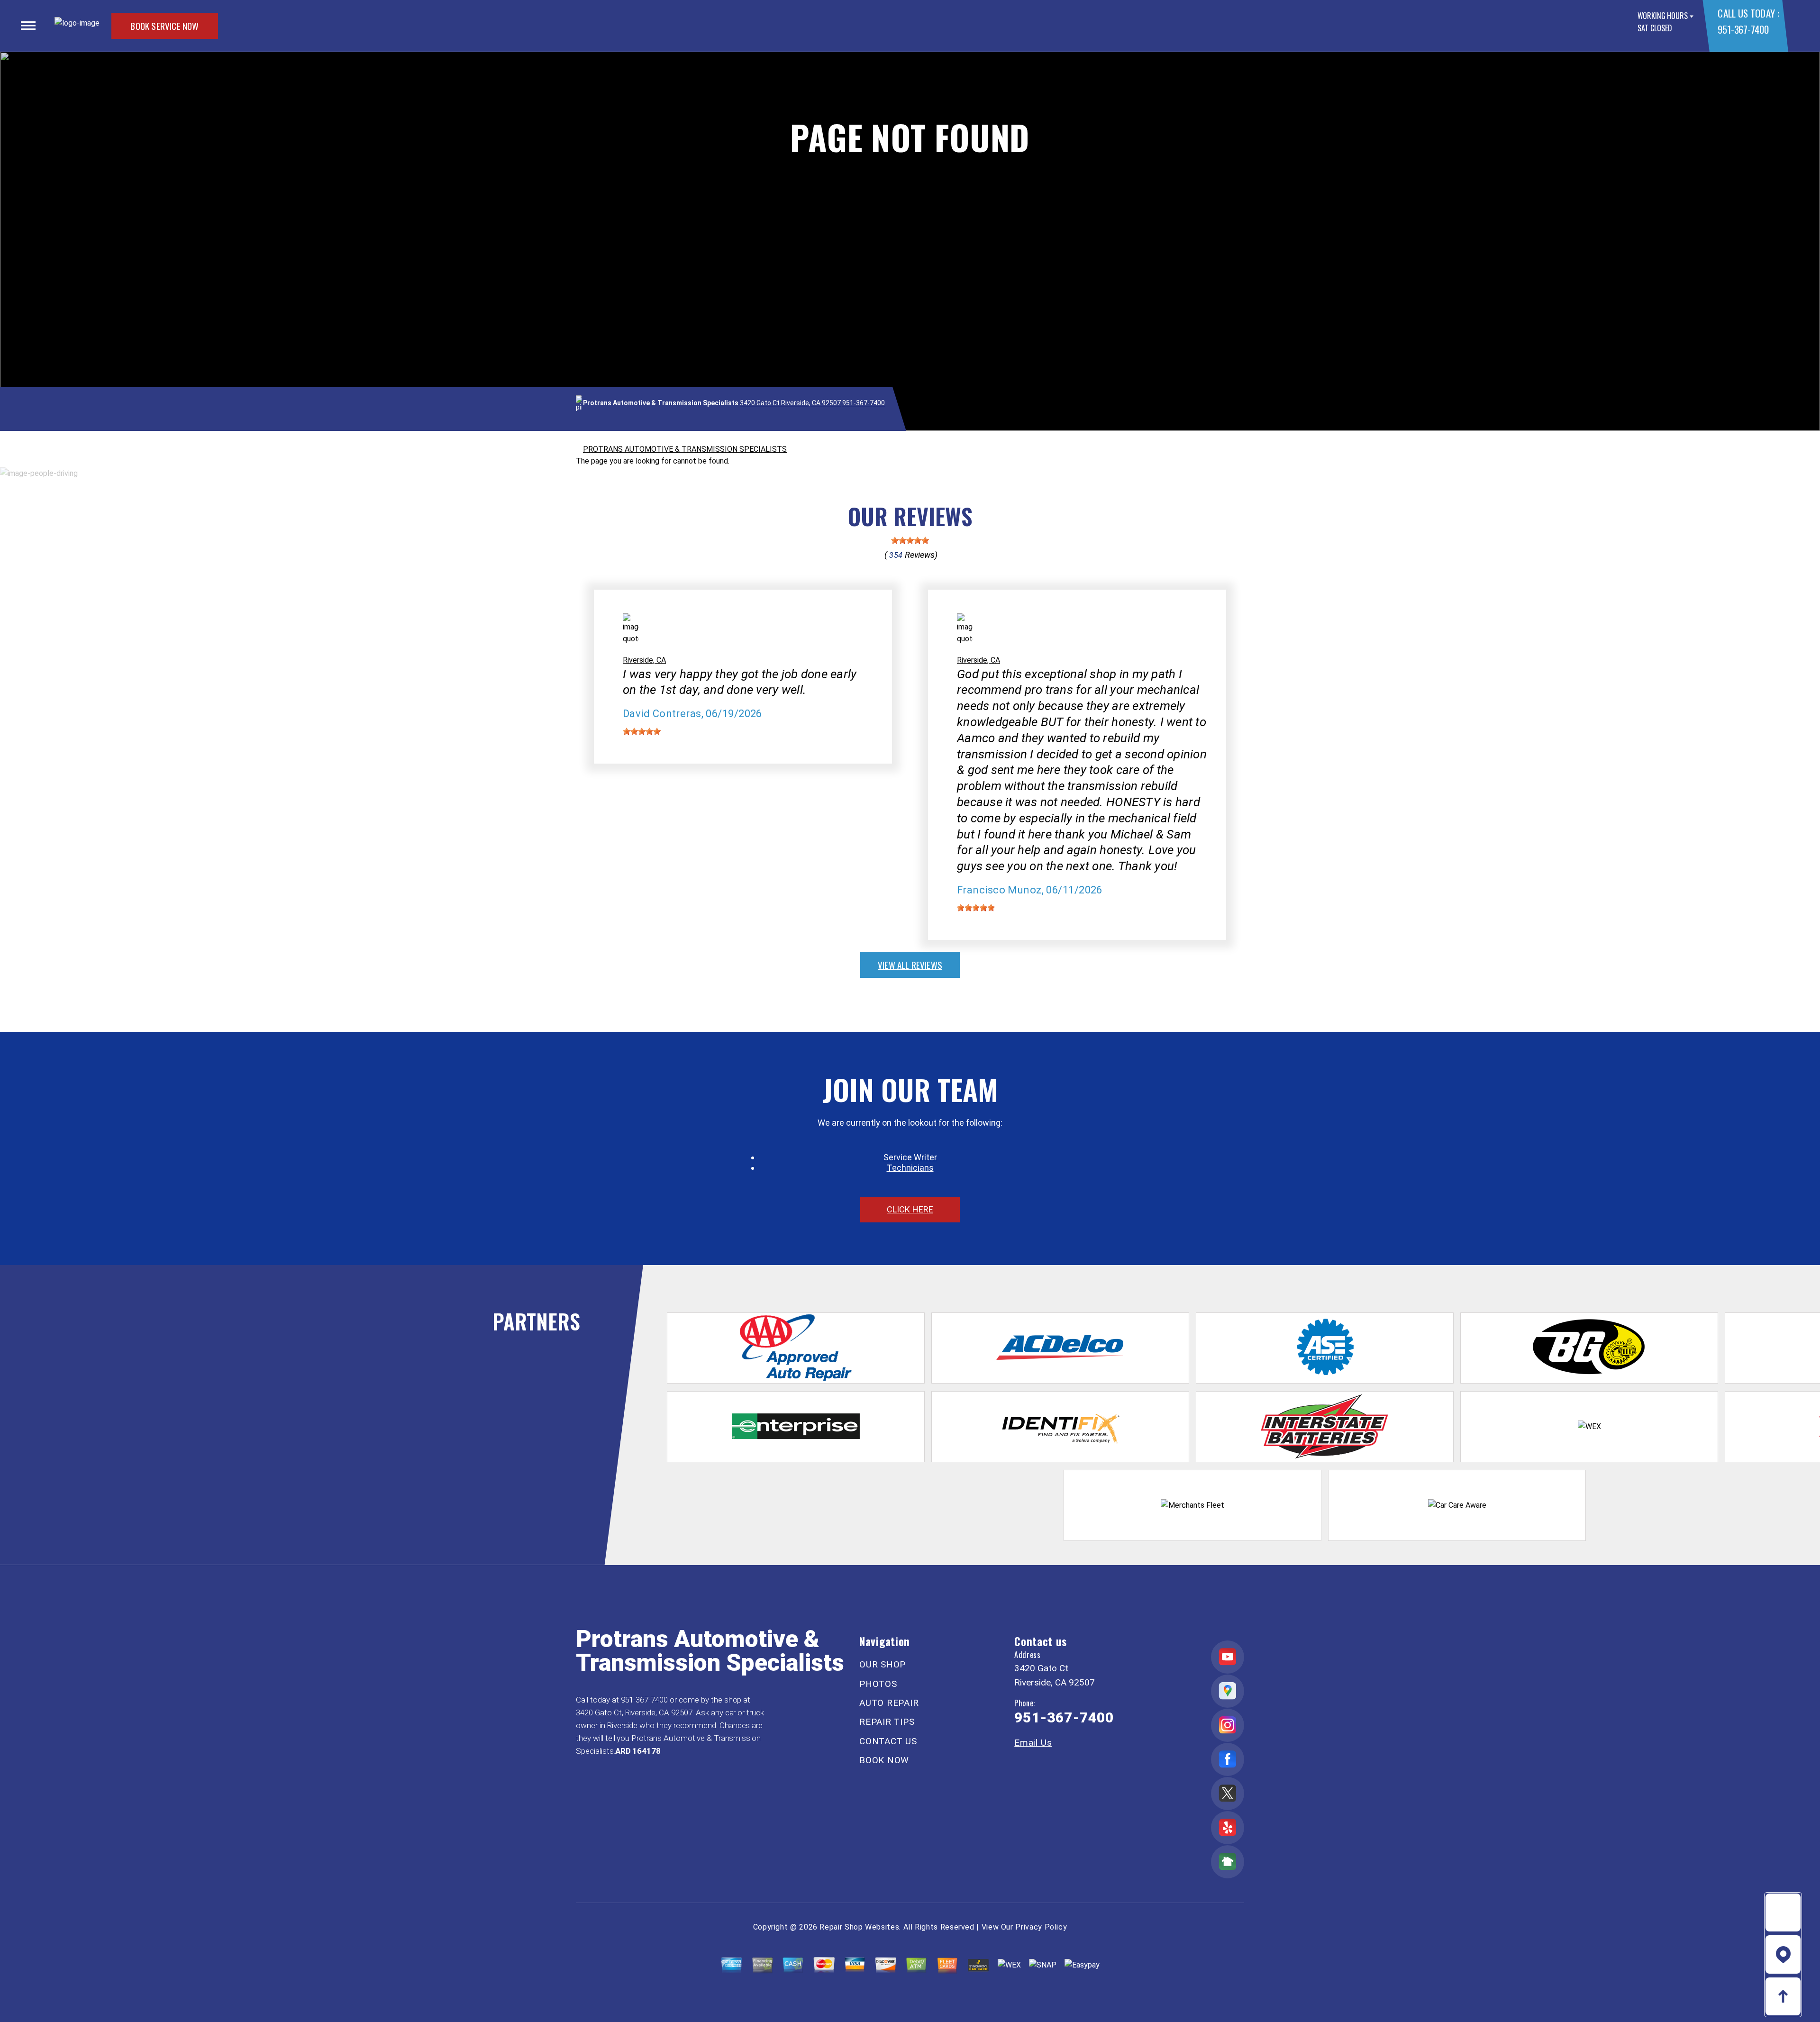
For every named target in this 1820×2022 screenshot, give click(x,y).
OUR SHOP (883, 1664)
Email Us (1033, 1743)
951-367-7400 (1743, 29)
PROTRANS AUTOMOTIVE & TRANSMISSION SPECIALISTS (685, 449)
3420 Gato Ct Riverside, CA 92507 (790, 403)
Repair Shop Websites (859, 1927)
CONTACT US (888, 1741)
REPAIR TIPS (887, 1722)
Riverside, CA (644, 660)
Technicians (910, 1168)
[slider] (910, 540)
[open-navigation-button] (28, 26)
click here (910, 1209)
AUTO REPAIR (889, 1703)
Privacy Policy (1041, 1927)
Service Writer (910, 1157)
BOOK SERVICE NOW (164, 26)
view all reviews (910, 965)
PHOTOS (878, 1684)
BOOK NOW (884, 1760)
